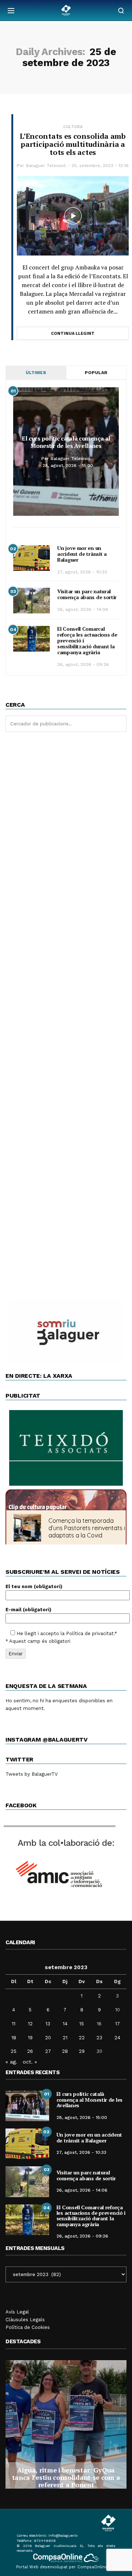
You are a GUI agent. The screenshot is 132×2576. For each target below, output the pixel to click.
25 (14, 2051)
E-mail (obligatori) (28, 1610)
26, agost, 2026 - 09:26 (83, 664)
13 (48, 2024)
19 (30, 2038)
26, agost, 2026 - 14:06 (83, 609)
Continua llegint (73, 334)
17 (118, 2024)
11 (14, 2024)
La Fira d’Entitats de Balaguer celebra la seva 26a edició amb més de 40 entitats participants (68, 2477)
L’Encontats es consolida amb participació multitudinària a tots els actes (73, 144)
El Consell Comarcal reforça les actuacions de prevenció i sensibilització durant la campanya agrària (91, 2216)
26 (30, 2051)
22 (82, 2038)
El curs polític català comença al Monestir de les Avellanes (66, 442)
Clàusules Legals (25, 2320)
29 (82, 2051)
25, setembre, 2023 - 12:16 (100, 166)
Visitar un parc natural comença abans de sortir (87, 594)
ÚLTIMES (36, 373)
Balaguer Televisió (46, 166)
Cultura (73, 127)
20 (48, 2038)
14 (65, 2024)
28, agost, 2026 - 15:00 (68, 465)
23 (99, 2038)
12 (30, 2024)
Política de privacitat (90, 1633)
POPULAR (96, 373)
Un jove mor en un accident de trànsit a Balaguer (82, 554)
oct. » (30, 2062)
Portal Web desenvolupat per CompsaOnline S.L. (66, 2567)
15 (82, 2024)
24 (117, 2038)
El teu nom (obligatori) (34, 1586)
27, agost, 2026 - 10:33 (82, 572)
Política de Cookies (28, 2327)
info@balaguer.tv (63, 2535)
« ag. (11, 2062)
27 (48, 2051)
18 (14, 2038)
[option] (69, 2424)
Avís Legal (17, 2312)
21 (65, 2038)
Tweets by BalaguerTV (32, 1774)
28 (65, 2051)
